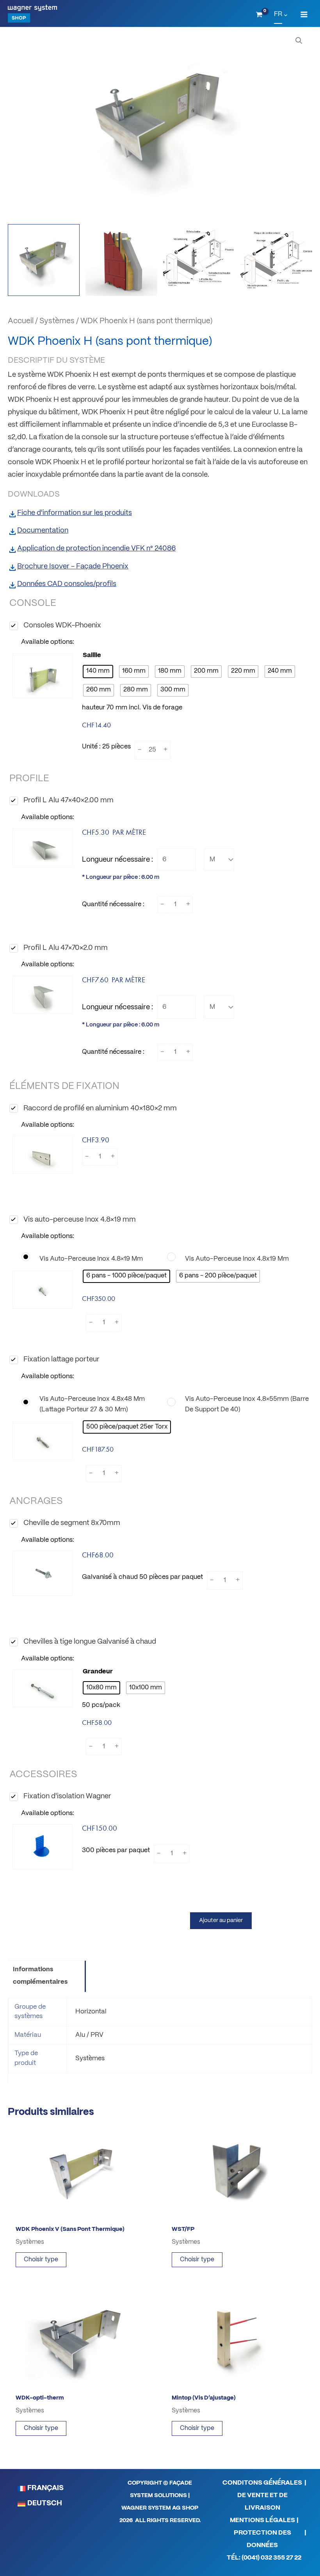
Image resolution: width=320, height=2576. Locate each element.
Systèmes (57, 321)
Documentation (43, 531)
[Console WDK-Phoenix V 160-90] (43, 676)
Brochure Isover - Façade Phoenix (73, 567)
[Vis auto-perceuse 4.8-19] (43, 1290)
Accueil (21, 321)
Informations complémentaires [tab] (40, 1976)
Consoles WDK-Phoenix (62, 626)
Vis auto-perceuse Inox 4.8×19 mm (80, 1220)
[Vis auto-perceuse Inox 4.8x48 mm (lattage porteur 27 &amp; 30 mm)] (94, 1404)
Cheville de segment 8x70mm (72, 1523)
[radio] (98, 672)
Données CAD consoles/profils (67, 584)
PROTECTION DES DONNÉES (262, 2539)
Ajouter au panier (221, 1920)
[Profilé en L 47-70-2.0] (43, 995)
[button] (299, 41)
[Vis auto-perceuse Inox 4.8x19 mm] (239, 1259)
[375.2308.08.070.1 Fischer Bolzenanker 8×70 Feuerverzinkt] (43, 1573)
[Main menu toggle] (304, 15)
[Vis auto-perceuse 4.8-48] (43, 1440)
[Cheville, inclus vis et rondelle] (43, 1688)
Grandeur (98, 1672)
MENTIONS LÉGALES (262, 2520)
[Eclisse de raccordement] (43, 1155)
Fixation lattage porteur (61, 1360)
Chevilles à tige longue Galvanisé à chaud (90, 1642)
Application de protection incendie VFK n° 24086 (96, 549)
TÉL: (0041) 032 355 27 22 (264, 2558)
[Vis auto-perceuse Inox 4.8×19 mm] (94, 1259)
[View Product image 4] (276, 260)
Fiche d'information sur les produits (75, 513)
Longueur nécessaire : (117, 860)
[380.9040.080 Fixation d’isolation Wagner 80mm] (43, 1847)
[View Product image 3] (199, 260)
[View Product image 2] (121, 260)
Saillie (92, 655)
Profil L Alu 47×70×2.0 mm (66, 948)
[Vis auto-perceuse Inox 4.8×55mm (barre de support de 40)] (239, 1404)
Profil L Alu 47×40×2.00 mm (68, 801)
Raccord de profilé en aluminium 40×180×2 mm (100, 1109)
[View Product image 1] (44, 260)
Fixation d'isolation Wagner (67, 1797)
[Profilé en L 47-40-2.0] (43, 847)
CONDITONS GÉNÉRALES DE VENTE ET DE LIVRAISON (262, 2495)
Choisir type (41, 2260)
